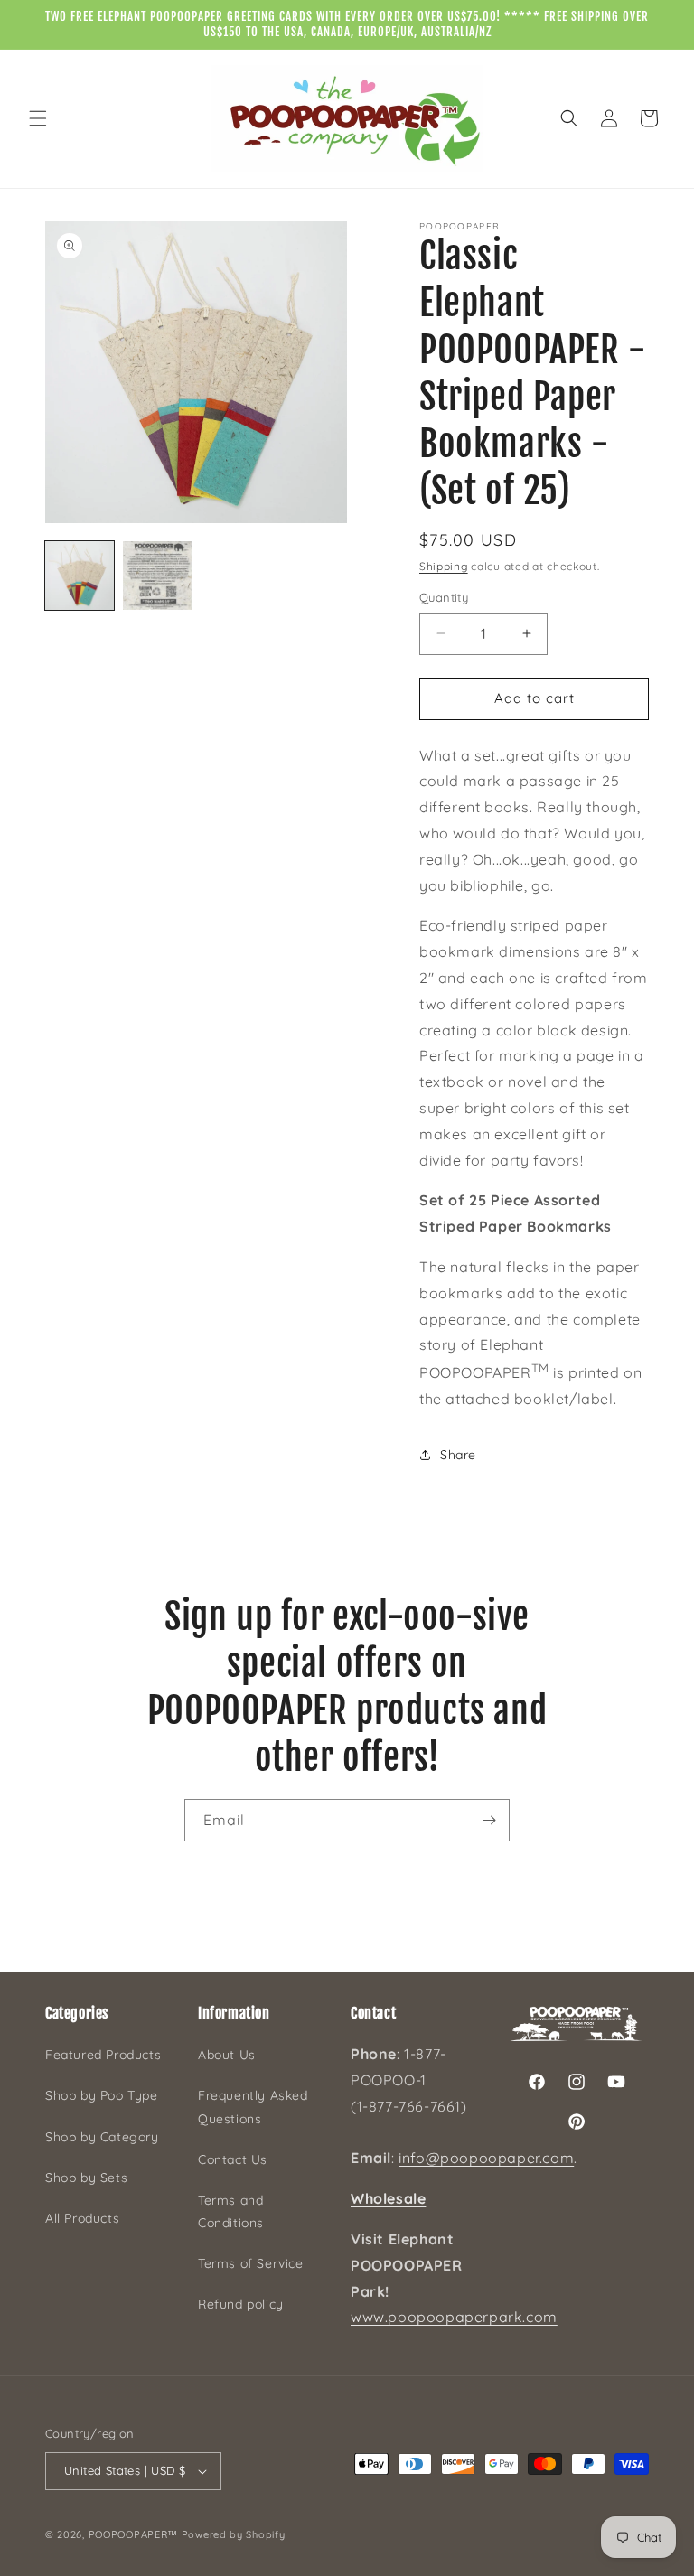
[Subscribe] (489, 1820)
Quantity (444, 597)
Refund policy (241, 2304)
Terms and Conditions (231, 2211)
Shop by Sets (86, 2178)
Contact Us (233, 2159)
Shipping (444, 566)
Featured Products (103, 2055)
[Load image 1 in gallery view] (80, 576)
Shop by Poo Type (102, 2095)
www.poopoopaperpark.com (454, 2317)
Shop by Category (102, 2137)
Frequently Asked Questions (253, 2107)
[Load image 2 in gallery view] (157, 576)
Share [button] (458, 1455)
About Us (227, 2055)
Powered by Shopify (234, 2534)
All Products (82, 2218)
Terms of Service (251, 2263)
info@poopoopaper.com (486, 2158)
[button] (38, 118)
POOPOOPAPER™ (133, 2534)
